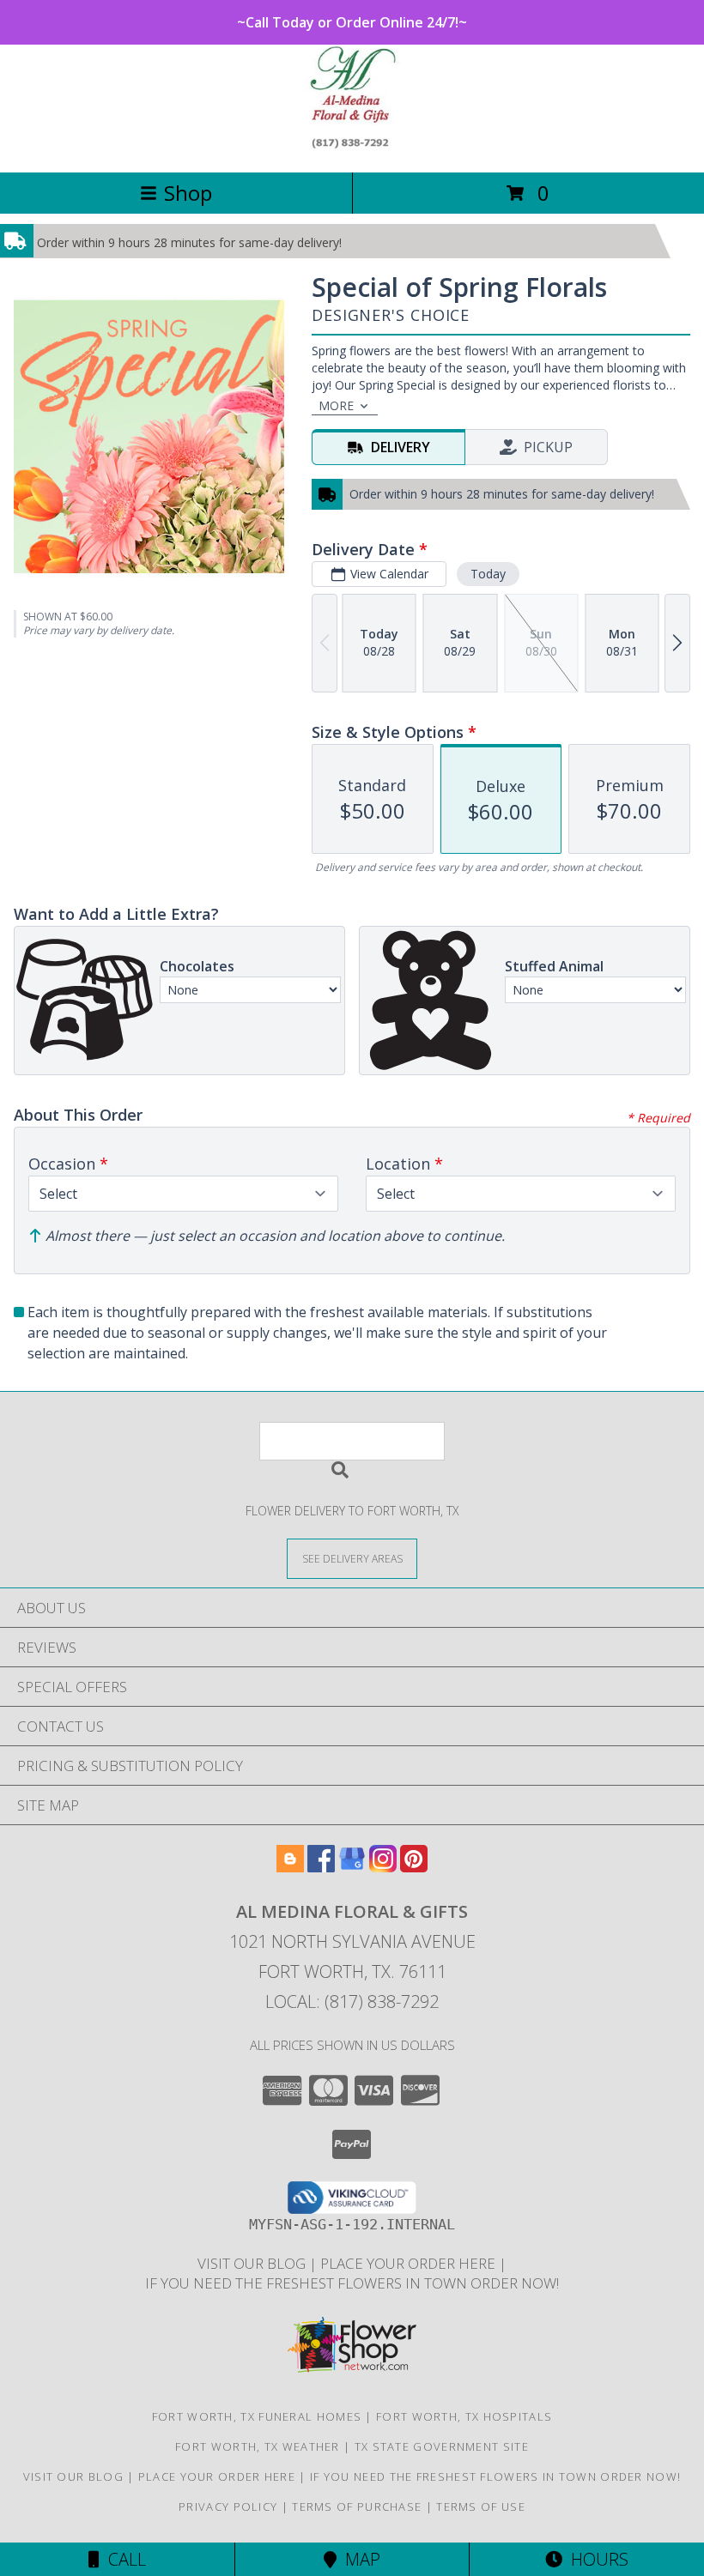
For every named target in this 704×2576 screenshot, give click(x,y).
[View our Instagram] (383, 1867)
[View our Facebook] (321, 1867)
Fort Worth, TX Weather (258, 2446)
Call (123, 2559)
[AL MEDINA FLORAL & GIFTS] (352, 147)
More (336, 405)
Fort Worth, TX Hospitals (464, 2416)
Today (488, 574)
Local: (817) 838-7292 (352, 2002)
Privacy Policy (228, 2506)
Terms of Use (481, 2506)
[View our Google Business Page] (352, 1867)
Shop (188, 193)
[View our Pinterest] (414, 1867)
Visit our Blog (253, 2263)
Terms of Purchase (357, 2506)
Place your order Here (410, 2263)
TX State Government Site (442, 2446)
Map (358, 2559)
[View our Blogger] (290, 1867)
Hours (595, 2559)
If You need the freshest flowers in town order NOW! (352, 2283)
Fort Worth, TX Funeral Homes (257, 2416)
